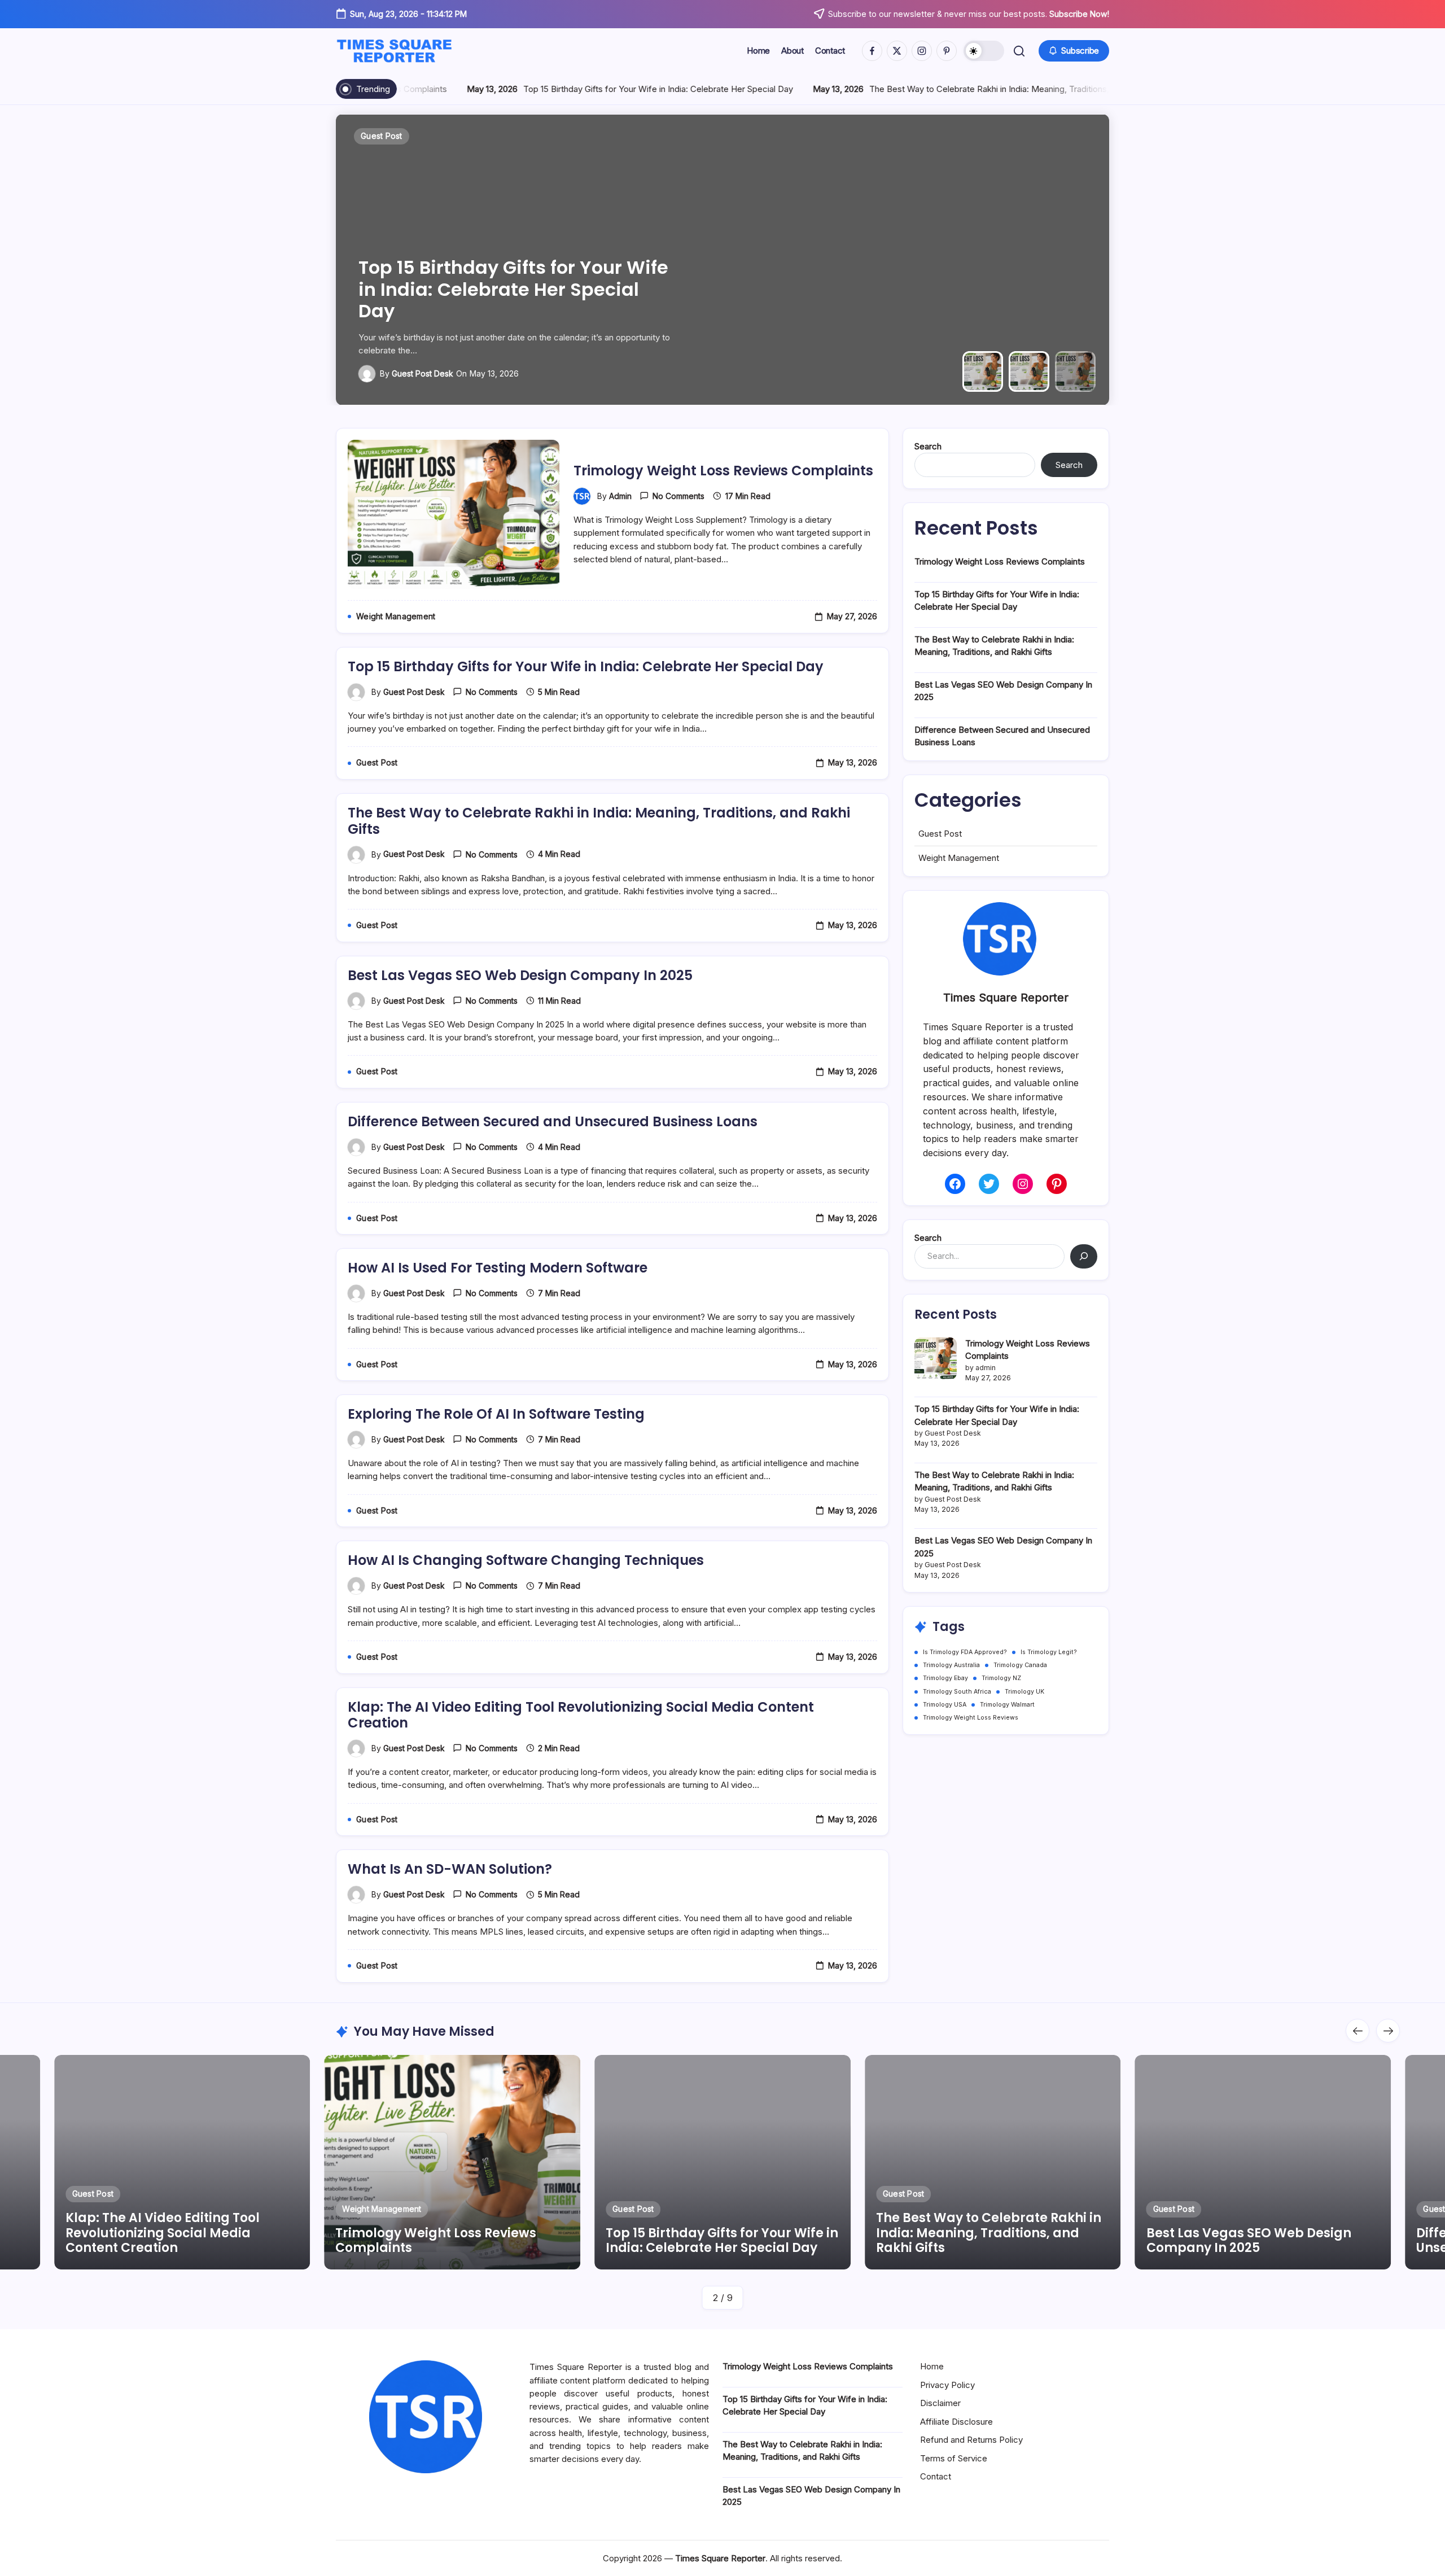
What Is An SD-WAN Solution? (450, 1869)
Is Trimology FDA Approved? (965, 1652)
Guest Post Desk (422, 373)
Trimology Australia (951, 1665)
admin (620, 496)
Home (932, 2366)
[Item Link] (182, 2162)
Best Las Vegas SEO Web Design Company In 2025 (520, 975)
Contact (936, 2476)
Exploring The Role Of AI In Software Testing (496, 1414)
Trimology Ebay (945, 1678)
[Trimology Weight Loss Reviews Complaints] (936, 1359)
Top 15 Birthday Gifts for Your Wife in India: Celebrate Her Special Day (594, 89)
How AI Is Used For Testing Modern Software (498, 1268)
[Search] (1084, 1256)
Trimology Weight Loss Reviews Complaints (723, 471)
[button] (984, 51)
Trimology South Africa (957, 1692)
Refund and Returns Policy (971, 2440)
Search (928, 446)
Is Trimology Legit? (1049, 1652)
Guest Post (940, 834)
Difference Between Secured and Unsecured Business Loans (553, 1121)
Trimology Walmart (1007, 1705)
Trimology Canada (1020, 1665)
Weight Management (959, 858)
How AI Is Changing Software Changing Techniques (526, 1560)
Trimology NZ (1001, 1678)
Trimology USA (945, 1705)
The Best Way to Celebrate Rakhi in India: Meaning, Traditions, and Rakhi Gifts (955, 89)
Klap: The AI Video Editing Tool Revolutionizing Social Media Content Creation (581, 1715)
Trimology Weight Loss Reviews (971, 1718)
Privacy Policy (947, 2385)
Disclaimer (940, 2403)
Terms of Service (954, 2458)
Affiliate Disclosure (956, 2422)
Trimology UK (1024, 1692)
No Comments (678, 496)
